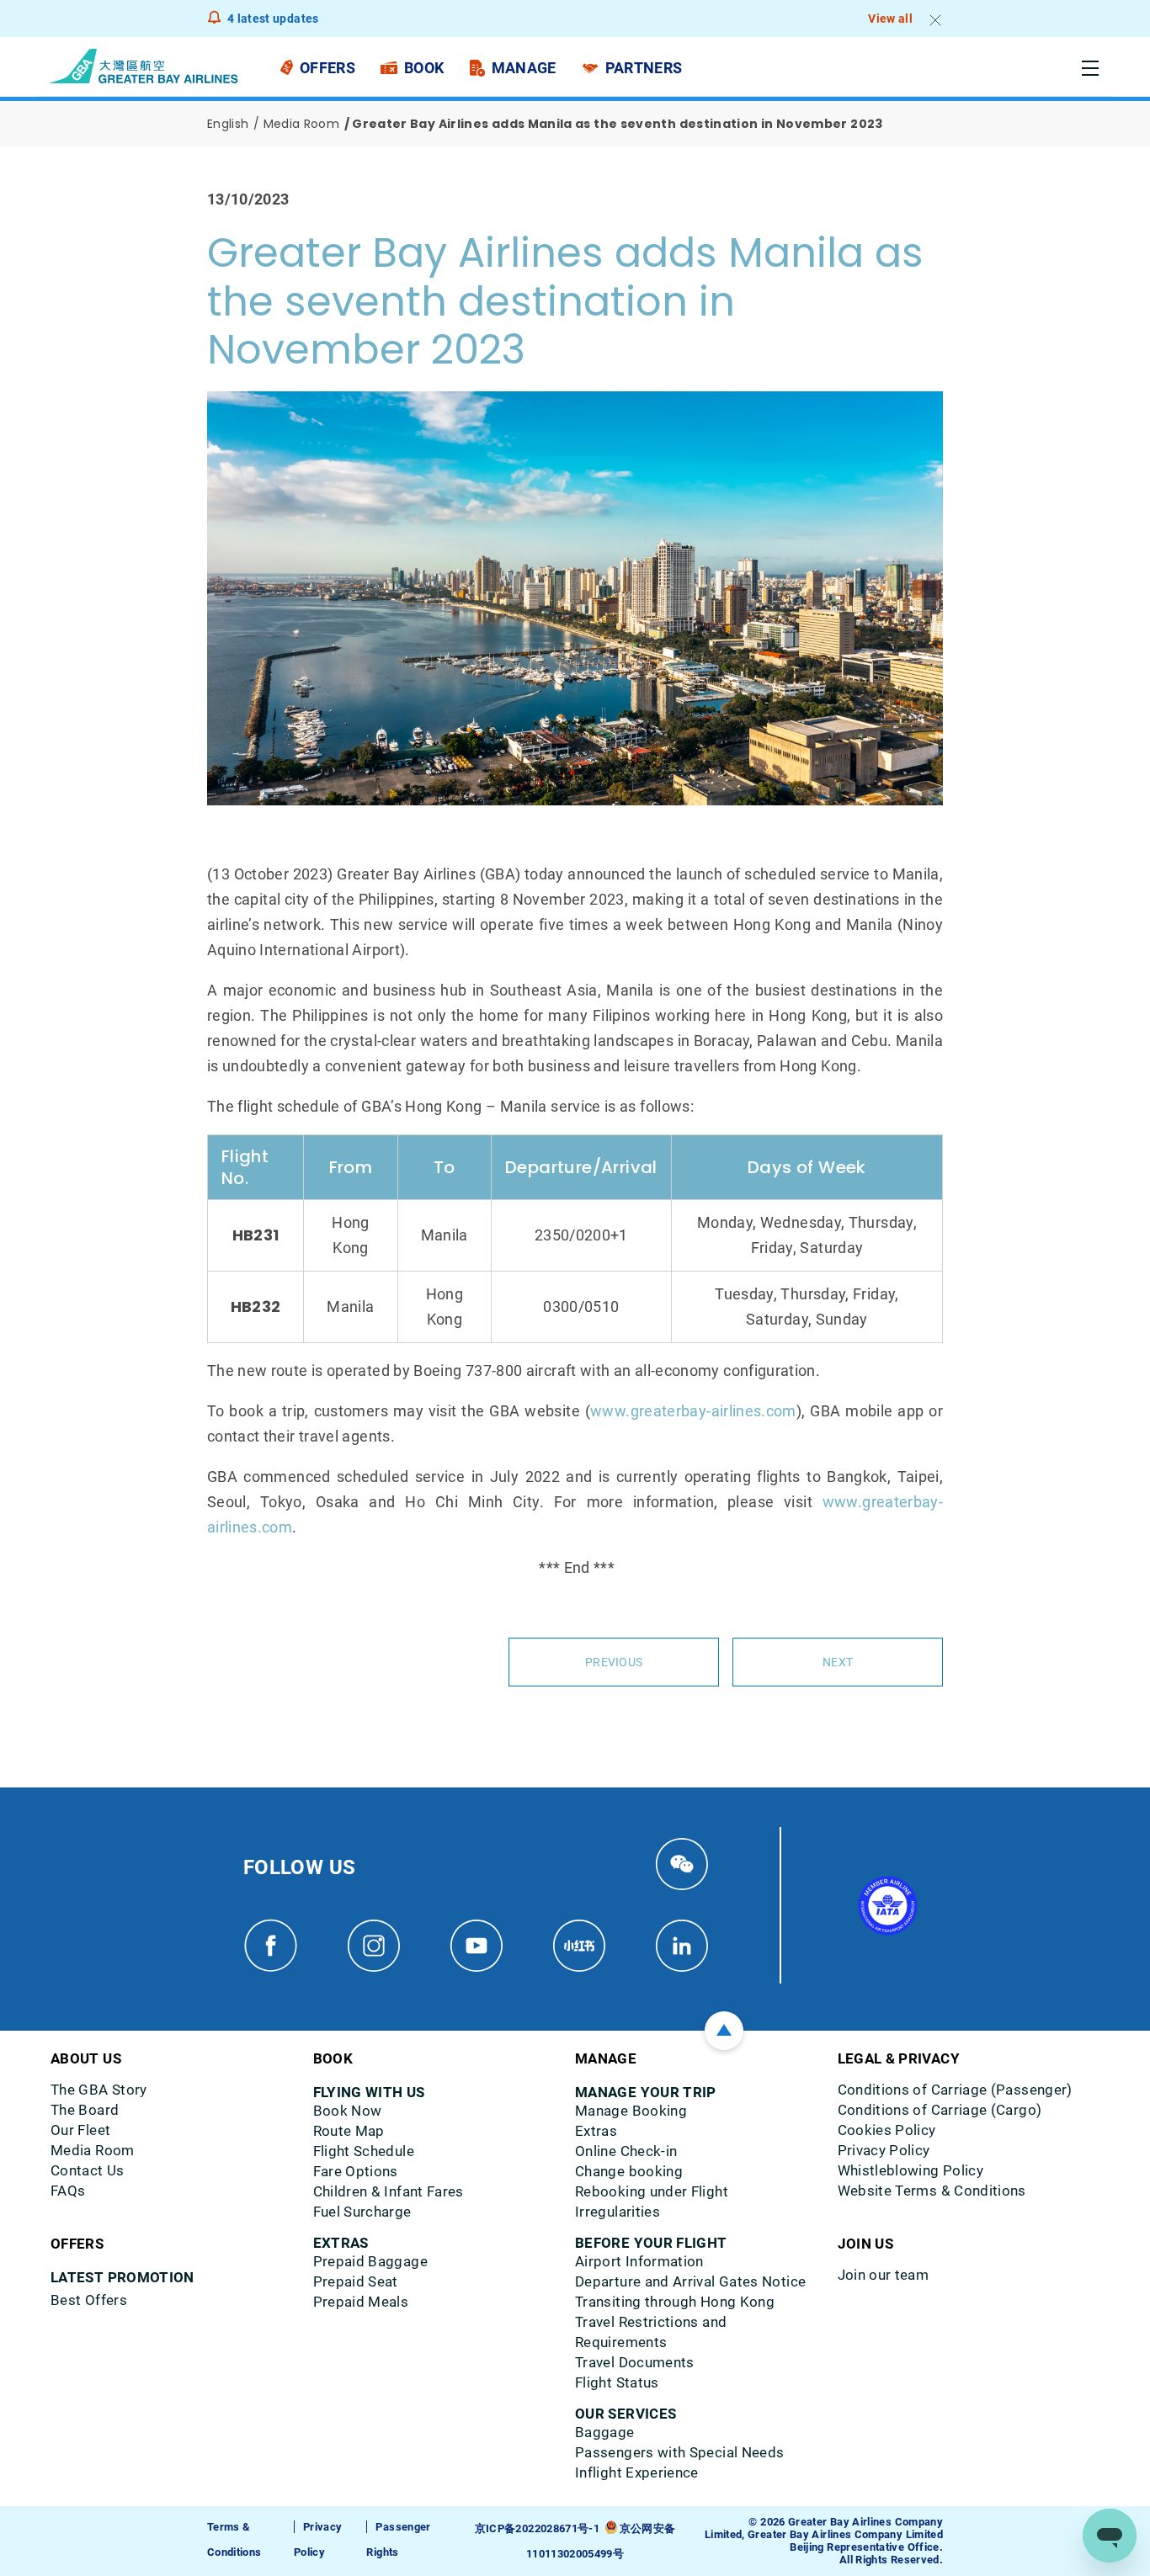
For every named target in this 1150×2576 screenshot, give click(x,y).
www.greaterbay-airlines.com (693, 1411)
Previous (614, 1662)
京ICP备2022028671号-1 (537, 2528)
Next (838, 1662)
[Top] (724, 2031)
